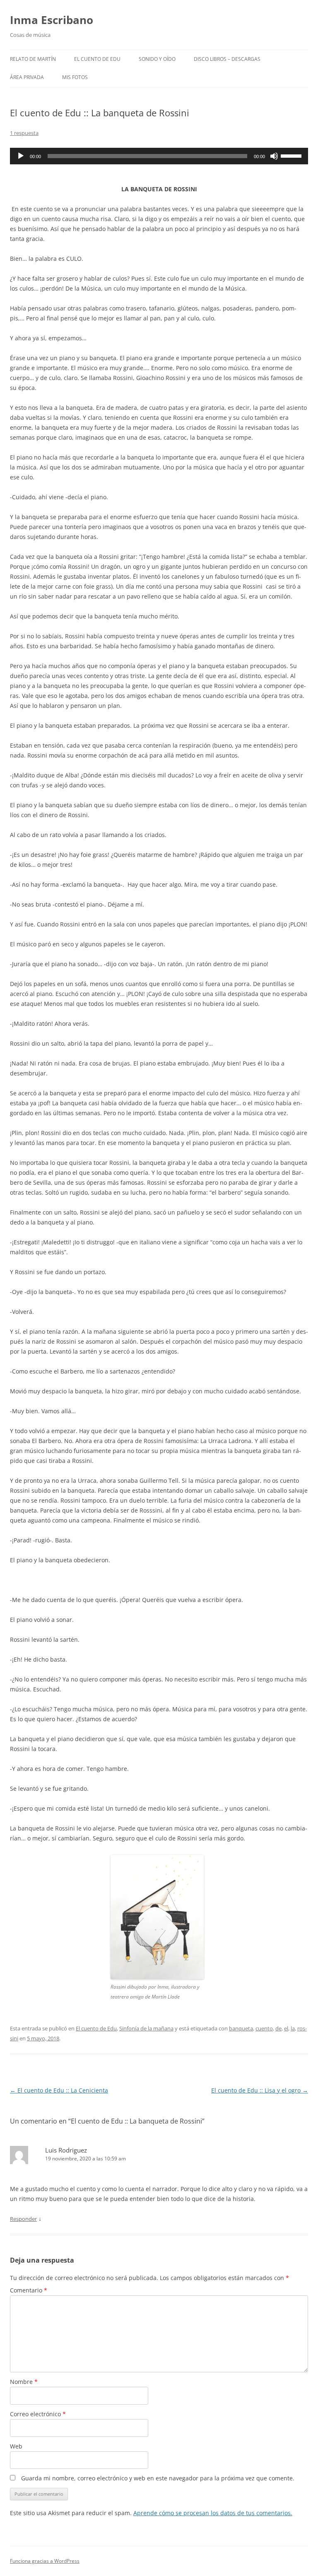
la (293, 2028)
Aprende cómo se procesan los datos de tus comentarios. (213, 2513)
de (278, 2028)
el (286, 2028)
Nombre (24, 2382)
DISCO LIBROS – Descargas (227, 59)
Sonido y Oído (157, 59)
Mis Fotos (75, 77)
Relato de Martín (33, 59)
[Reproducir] (21, 156)
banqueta (241, 2028)
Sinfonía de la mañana (146, 2028)
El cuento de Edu (97, 59)
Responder (23, 2219)
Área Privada (27, 77)
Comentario (29, 2290)
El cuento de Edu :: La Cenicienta (59, 2090)
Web (16, 2446)
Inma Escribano (52, 20)
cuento (264, 2028)
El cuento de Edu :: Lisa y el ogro (260, 2090)
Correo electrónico (38, 2414)
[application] (159, 156)
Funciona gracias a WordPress (45, 2561)
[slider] (292, 155)
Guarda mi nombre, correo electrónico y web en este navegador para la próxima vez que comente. (158, 2478)
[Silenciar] (274, 156)
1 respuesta (24, 133)
